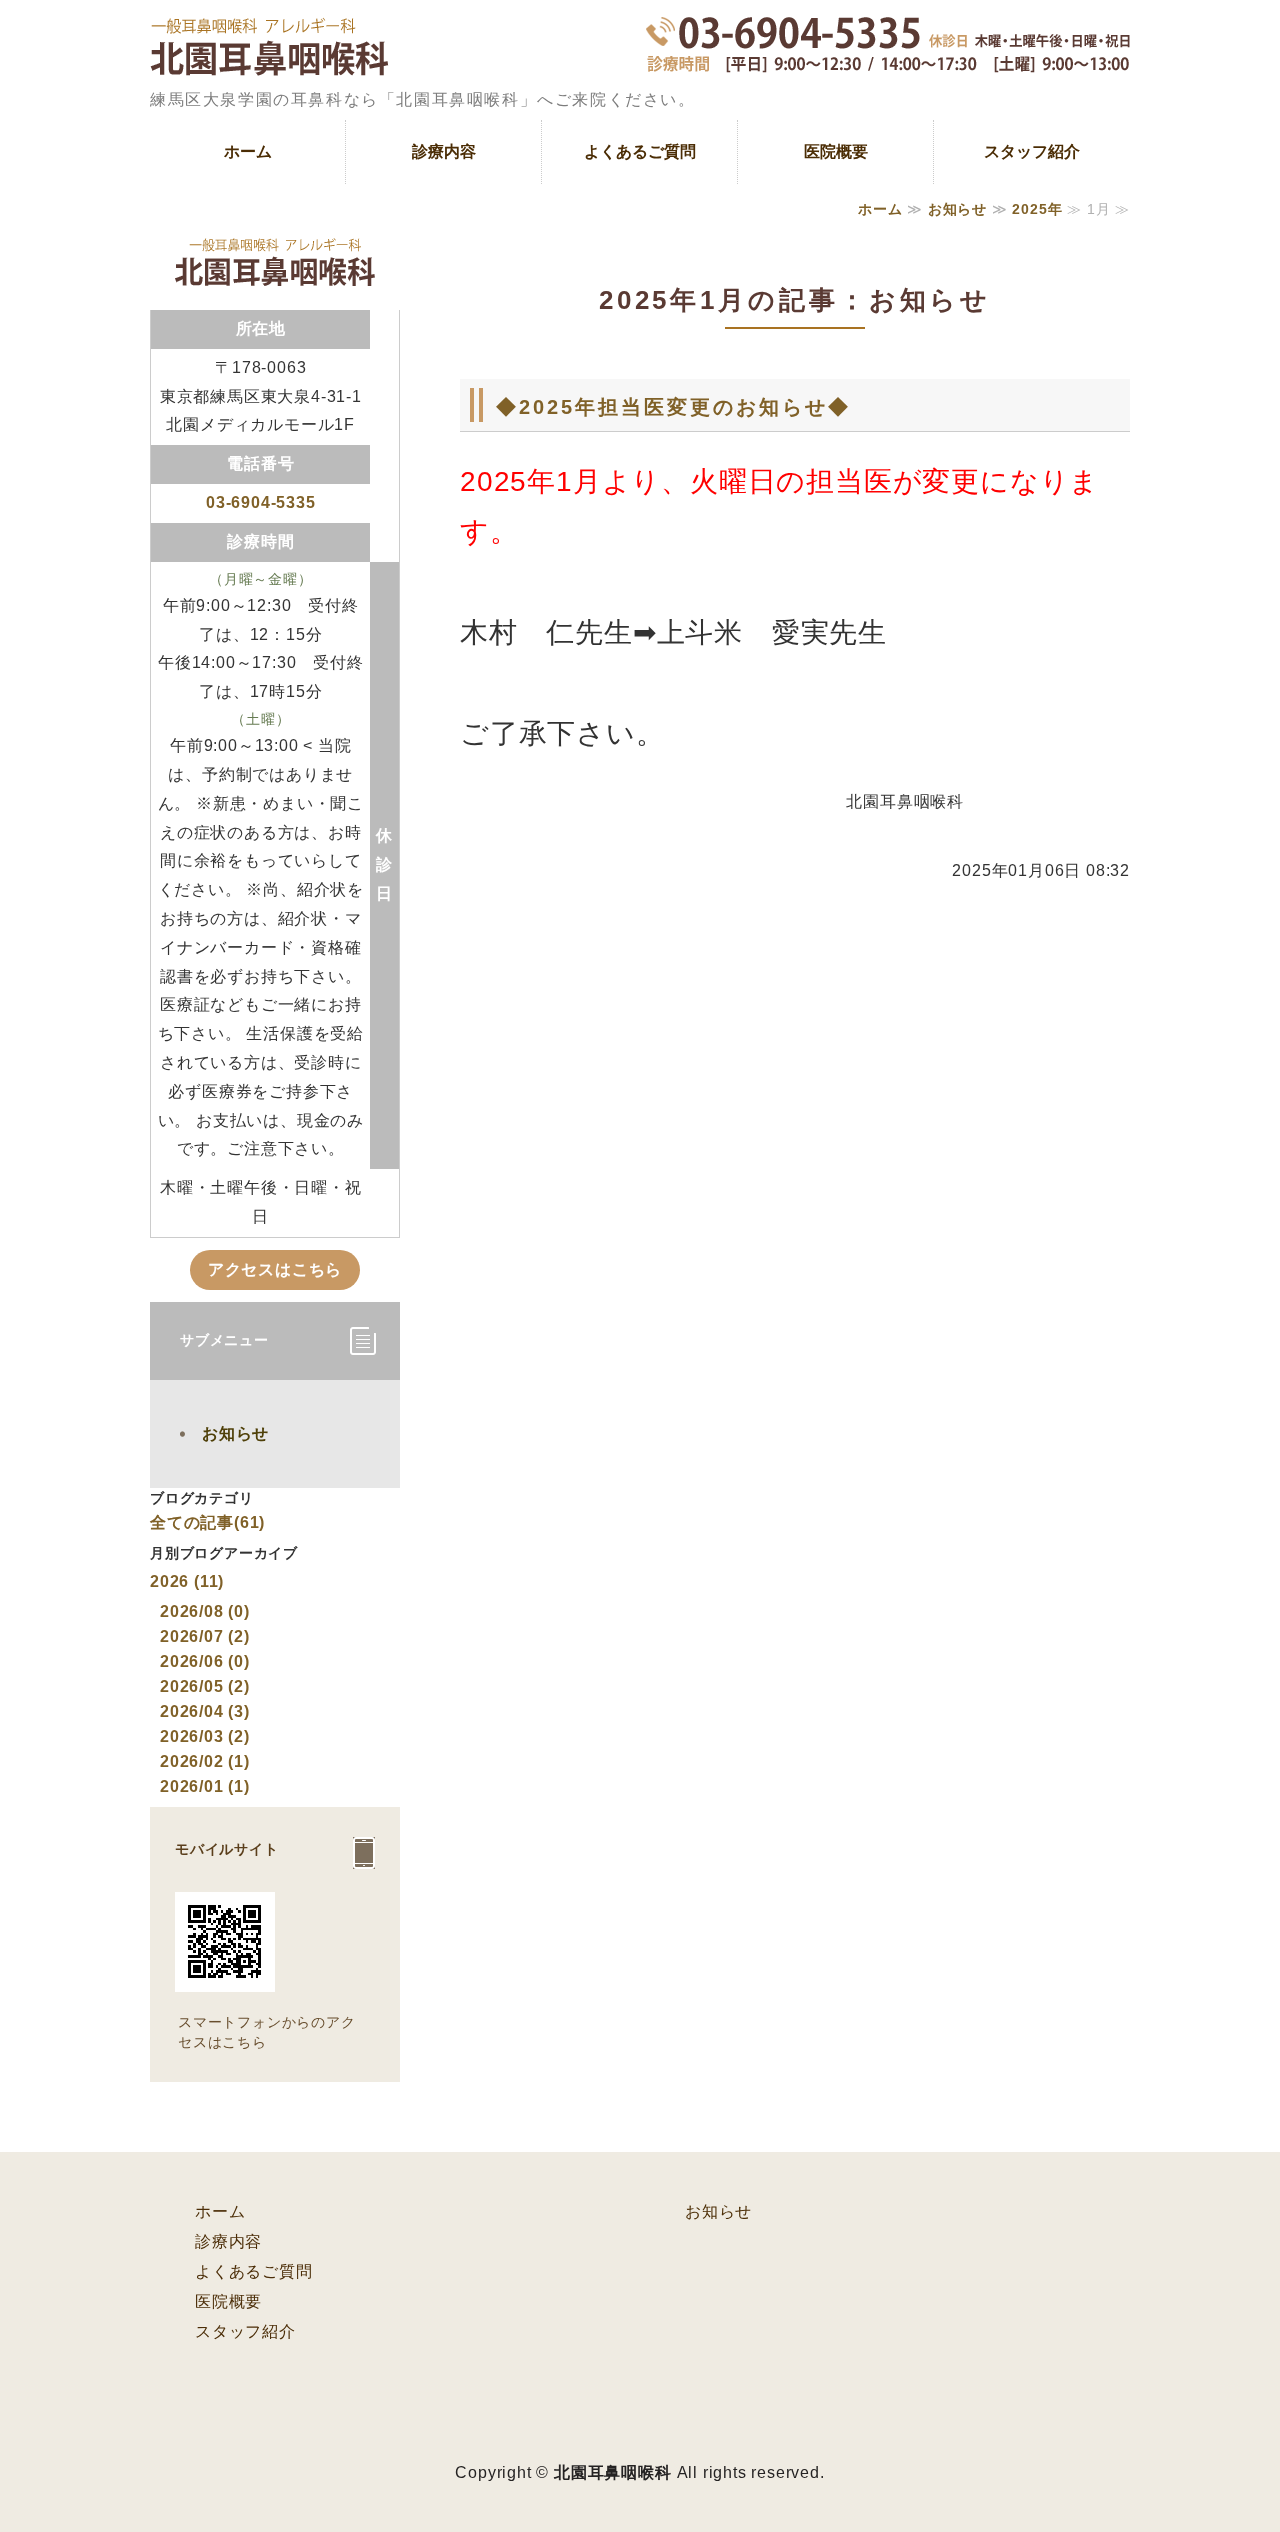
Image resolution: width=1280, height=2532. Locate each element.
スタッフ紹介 (1032, 151)
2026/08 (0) (205, 1611)
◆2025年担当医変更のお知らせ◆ (673, 407)
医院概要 (836, 151)
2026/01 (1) (205, 1786)
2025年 (1037, 209)
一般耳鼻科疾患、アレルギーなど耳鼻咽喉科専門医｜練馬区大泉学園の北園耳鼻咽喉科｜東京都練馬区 (269, 60)
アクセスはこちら (275, 1269)
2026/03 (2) (205, 1736)
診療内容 (444, 151)
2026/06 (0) (205, 1661)
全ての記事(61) (207, 1522)
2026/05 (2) (205, 1686)
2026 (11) (187, 1581)
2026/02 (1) (205, 1761)
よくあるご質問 (640, 151)
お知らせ (957, 209)
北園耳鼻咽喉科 (613, 2472)
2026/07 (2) (205, 1636)
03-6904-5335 (261, 502)
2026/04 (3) (205, 1711)
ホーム (248, 151)
